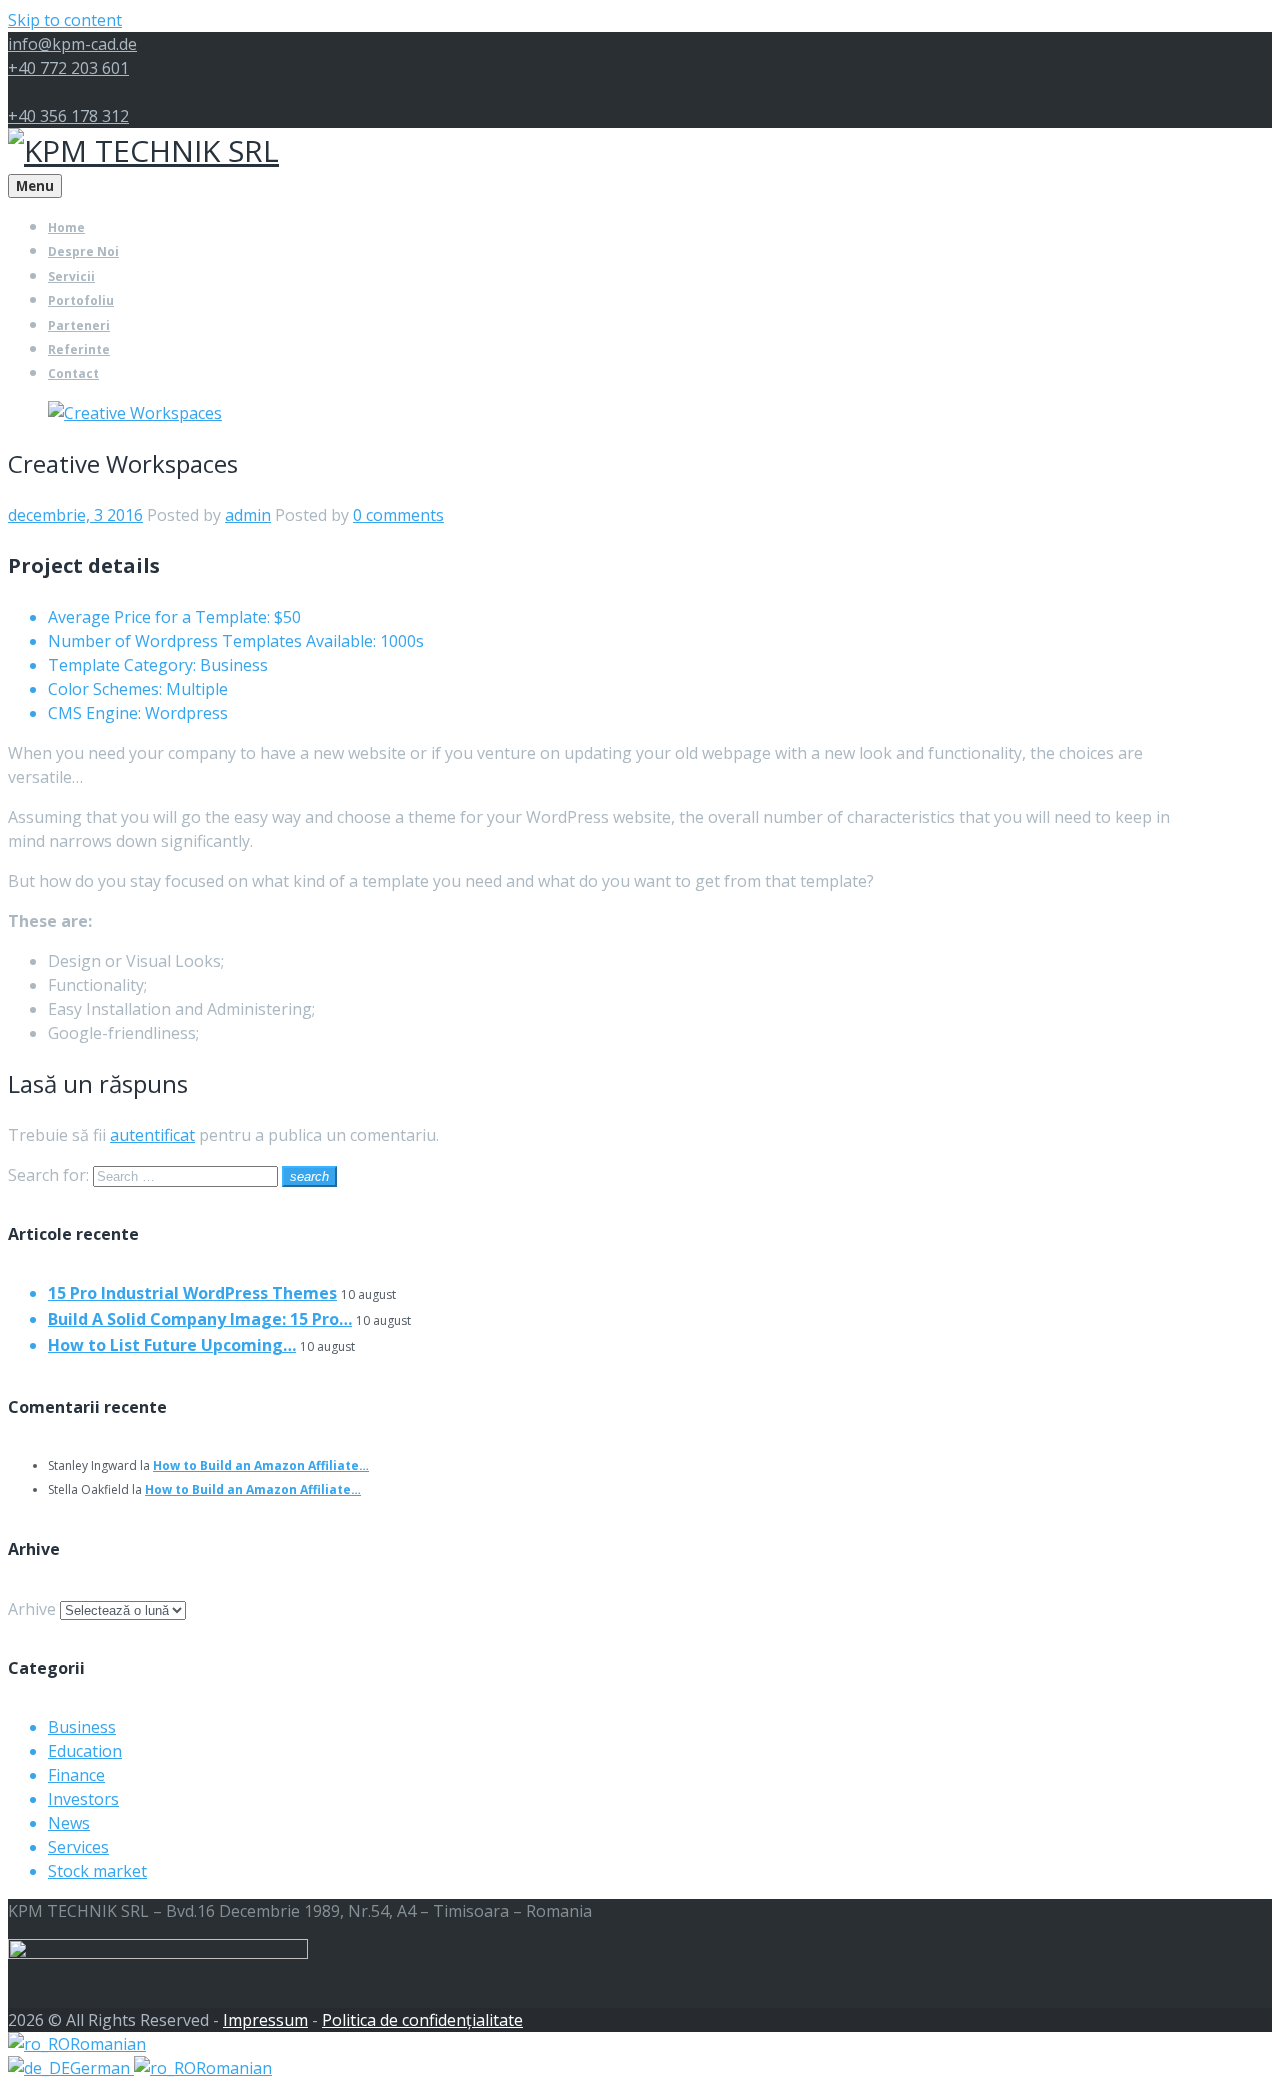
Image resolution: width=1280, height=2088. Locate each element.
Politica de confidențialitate (422, 2020)
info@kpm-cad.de (72, 44)
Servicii (71, 276)
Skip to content (65, 20)
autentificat (152, 1135)
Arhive (32, 1609)
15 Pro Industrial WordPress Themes (192, 1293)
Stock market (97, 1871)
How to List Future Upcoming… (172, 1345)
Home (66, 227)
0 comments (398, 515)
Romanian (108, 2044)
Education (85, 1751)
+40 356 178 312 (68, 116)
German (102, 2068)
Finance (76, 1775)
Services (78, 1847)
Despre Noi (83, 251)
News (69, 1823)
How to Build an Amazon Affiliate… (261, 1465)
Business (82, 1727)
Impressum (265, 2020)
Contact (73, 373)
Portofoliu (81, 300)
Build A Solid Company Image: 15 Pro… (200, 1319)
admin (248, 515)
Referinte (79, 349)
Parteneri (79, 325)
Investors (83, 1799)
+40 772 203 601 (68, 68)
